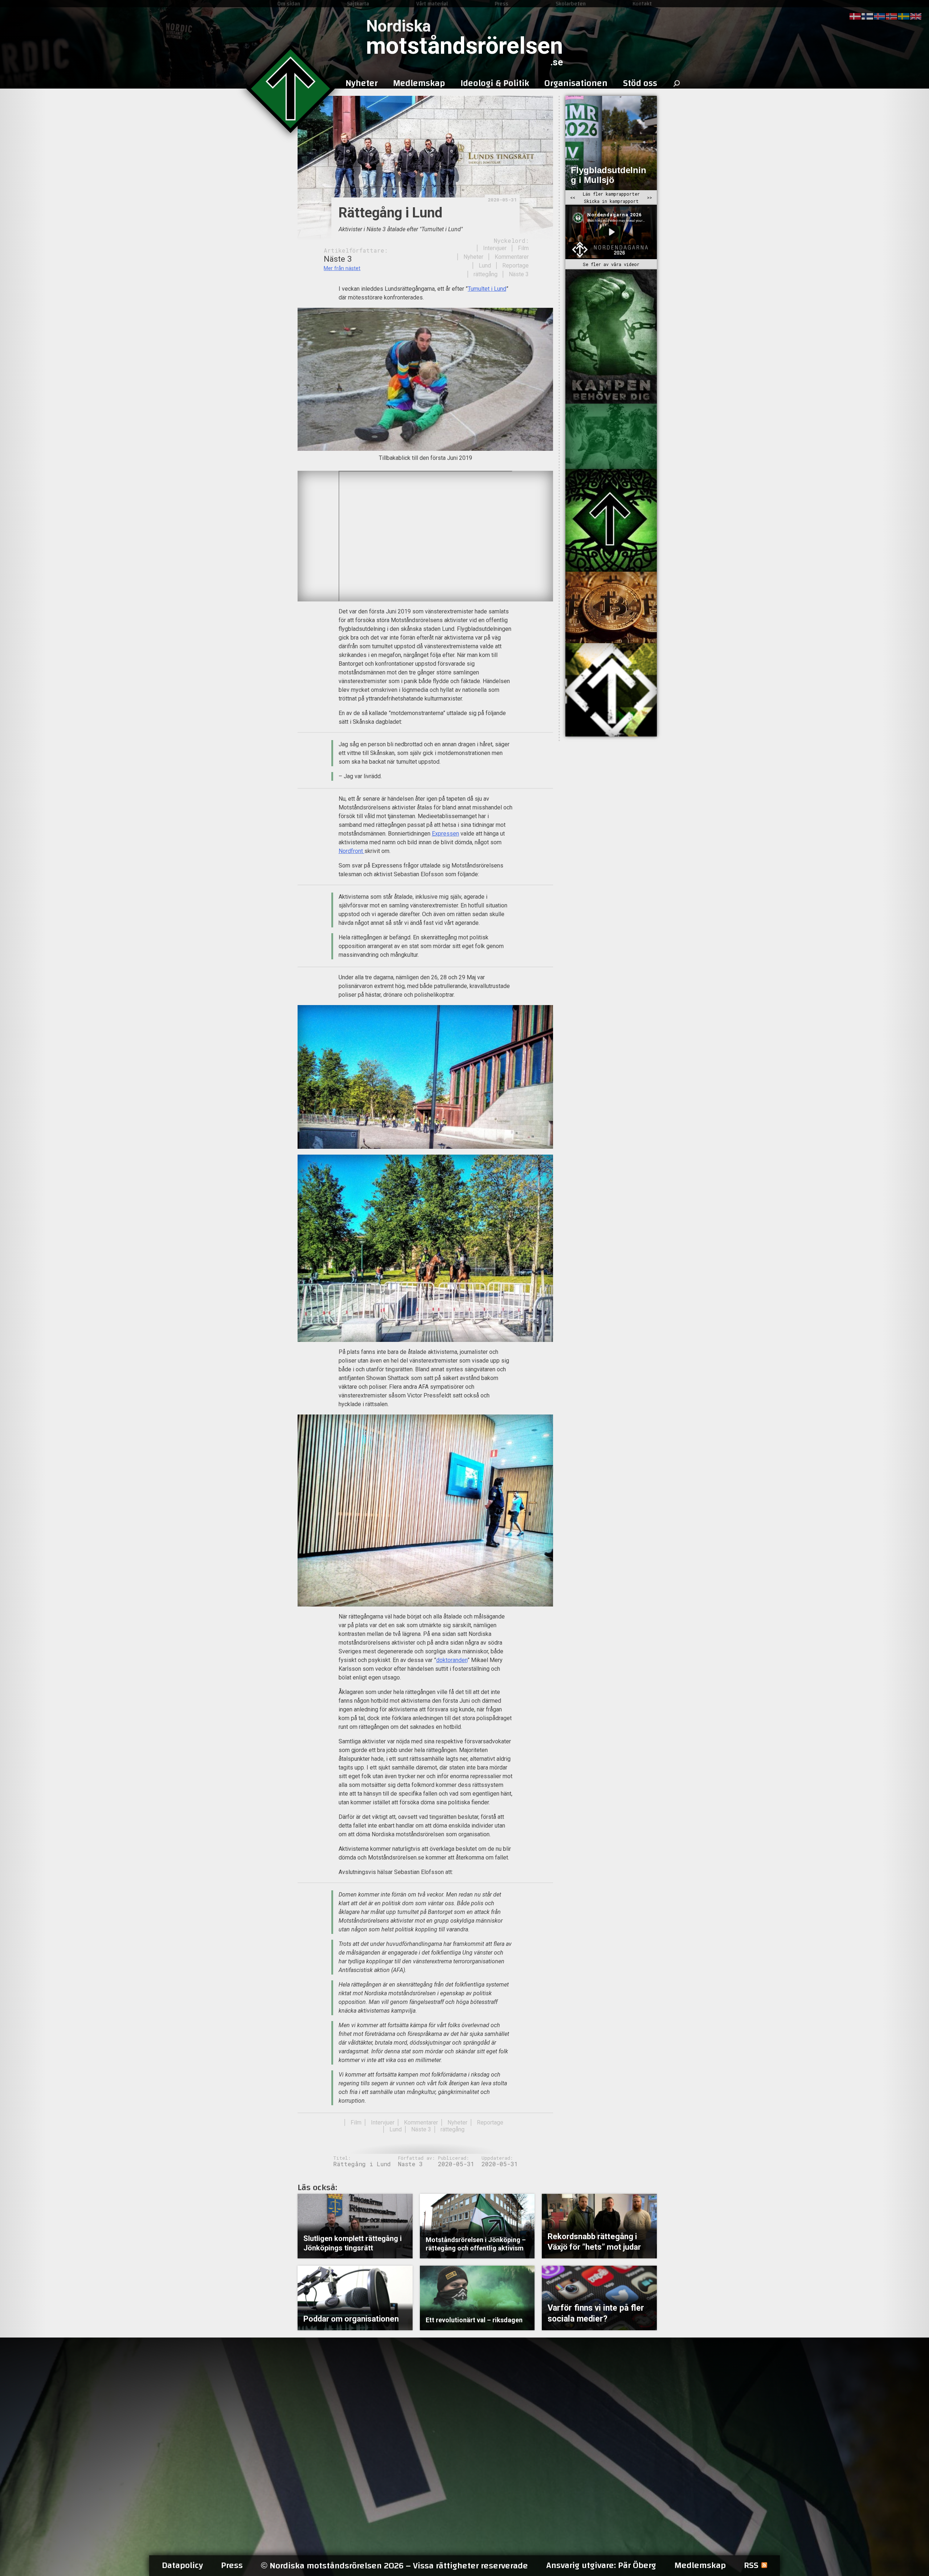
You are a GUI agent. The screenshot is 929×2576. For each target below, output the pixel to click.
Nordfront (351, 851)
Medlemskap (700, 2565)
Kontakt (642, 4)
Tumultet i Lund (487, 289)
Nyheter (473, 257)
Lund (485, 266)
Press (502, 4)
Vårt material (432, 4)
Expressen (445, 834)
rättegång (486, 274)
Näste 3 (519, 274)
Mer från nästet (342, 268)
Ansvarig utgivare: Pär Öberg (601, 2565)
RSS (751, 2565)
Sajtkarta (358, 4)
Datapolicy (182, 2565)
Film (523, 248)
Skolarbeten (571, 4)
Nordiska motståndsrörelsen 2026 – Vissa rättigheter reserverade (394, 2566)
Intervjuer (495, 248)
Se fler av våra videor (611, 264)
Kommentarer (512, 257)
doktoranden (452, 1660)
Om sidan (289, 4)
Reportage (515, 266)
